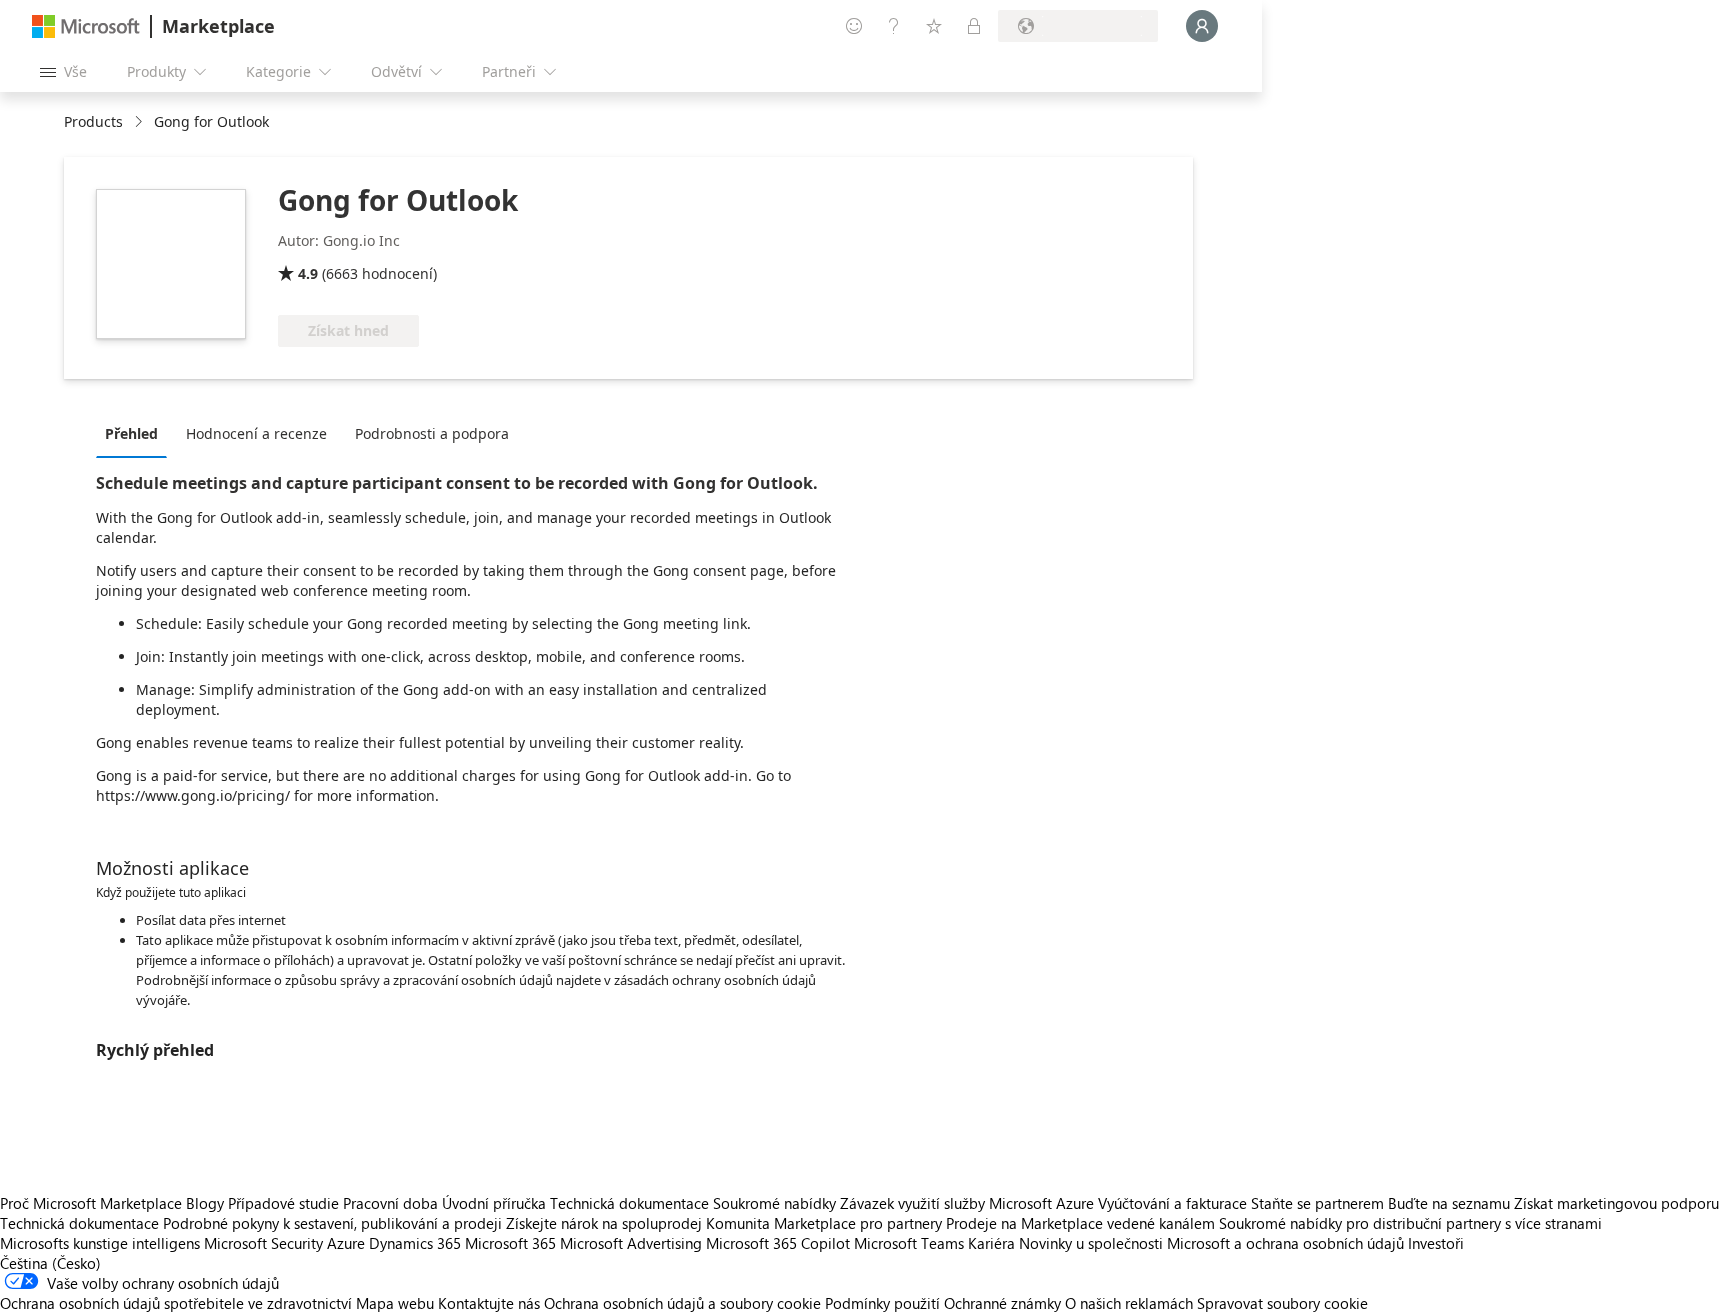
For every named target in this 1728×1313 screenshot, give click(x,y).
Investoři (1436, 1243)
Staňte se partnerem (1317, 1203)
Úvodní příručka (494, 1203)
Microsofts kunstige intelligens (100, 1243)
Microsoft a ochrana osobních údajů (1285, 1243)
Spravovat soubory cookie (1282, 1303)
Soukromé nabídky (774, 1203)
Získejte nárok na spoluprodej (604, 1223)
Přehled (131, 433)
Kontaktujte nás (489, 1303)
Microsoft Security (263, 1243)
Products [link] (93, 121)
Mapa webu (395, 1303)
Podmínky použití (882, 1303)
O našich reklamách (1129, 1303)
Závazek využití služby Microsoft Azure (969, 1203)
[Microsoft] (86, 26)
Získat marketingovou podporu (1616, 1203)
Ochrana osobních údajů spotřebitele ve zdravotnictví (176, 1303)
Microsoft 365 (510, 1243)
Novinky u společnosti (1091, 1243)
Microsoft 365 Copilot (778, 1243)
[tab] (136, 433)
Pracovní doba (390, 1203)
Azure (346, 1243)
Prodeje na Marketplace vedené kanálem (1080, 1223)
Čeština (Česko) (50, 1263)
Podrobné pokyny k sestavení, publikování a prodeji (332, 1223)
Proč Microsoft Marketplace (91, 1203)
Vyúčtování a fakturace (1172, 1203)
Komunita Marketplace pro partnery (824, 1223)
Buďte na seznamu (1449, 1203)
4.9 (308, 273)
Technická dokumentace (629, 1203)
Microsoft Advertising (631, 1243)
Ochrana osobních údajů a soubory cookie (682, 1303)
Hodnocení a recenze (256, 433)
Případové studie (283, 1203)
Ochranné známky (1002, 1303)
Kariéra (991, 1243)
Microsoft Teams (909, 1243)
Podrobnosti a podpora (432, 433)
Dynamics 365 (415, 1243)
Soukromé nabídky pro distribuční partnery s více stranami (1410, 1223)
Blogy (205, 1203)
